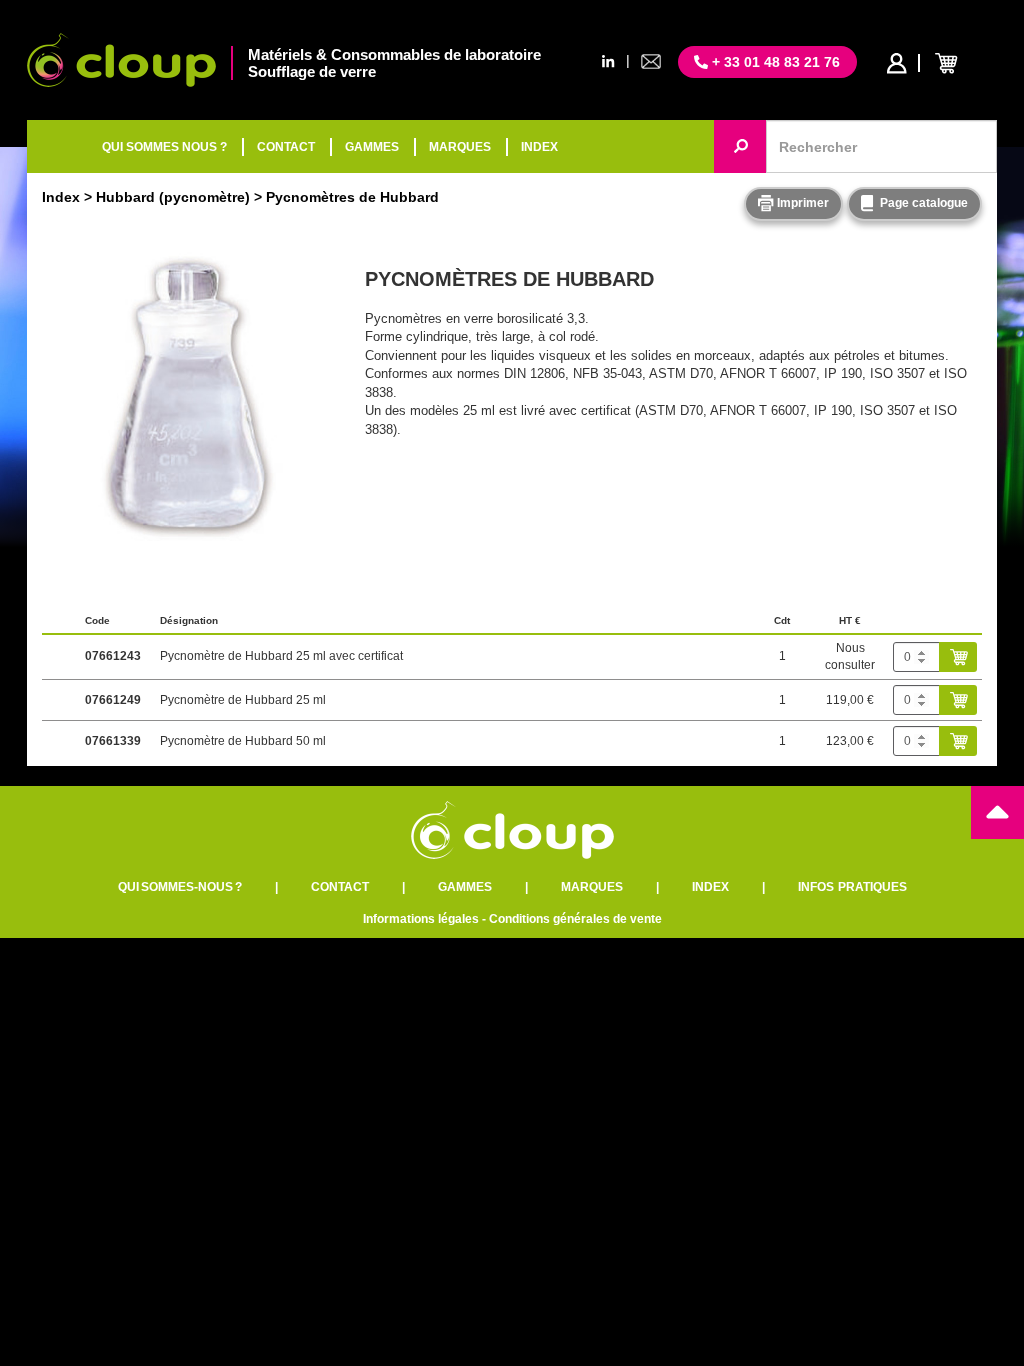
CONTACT (286, 147)
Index (61, 197)
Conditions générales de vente (575, 919)
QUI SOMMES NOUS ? (164, 147)
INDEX (539, 147)
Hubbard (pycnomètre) (173, 197)
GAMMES (372, 147)
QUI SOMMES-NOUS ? (180, 887)
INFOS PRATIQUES (852, 887)
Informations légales (421, 919)
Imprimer (801, 203)
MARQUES (460, 147)
